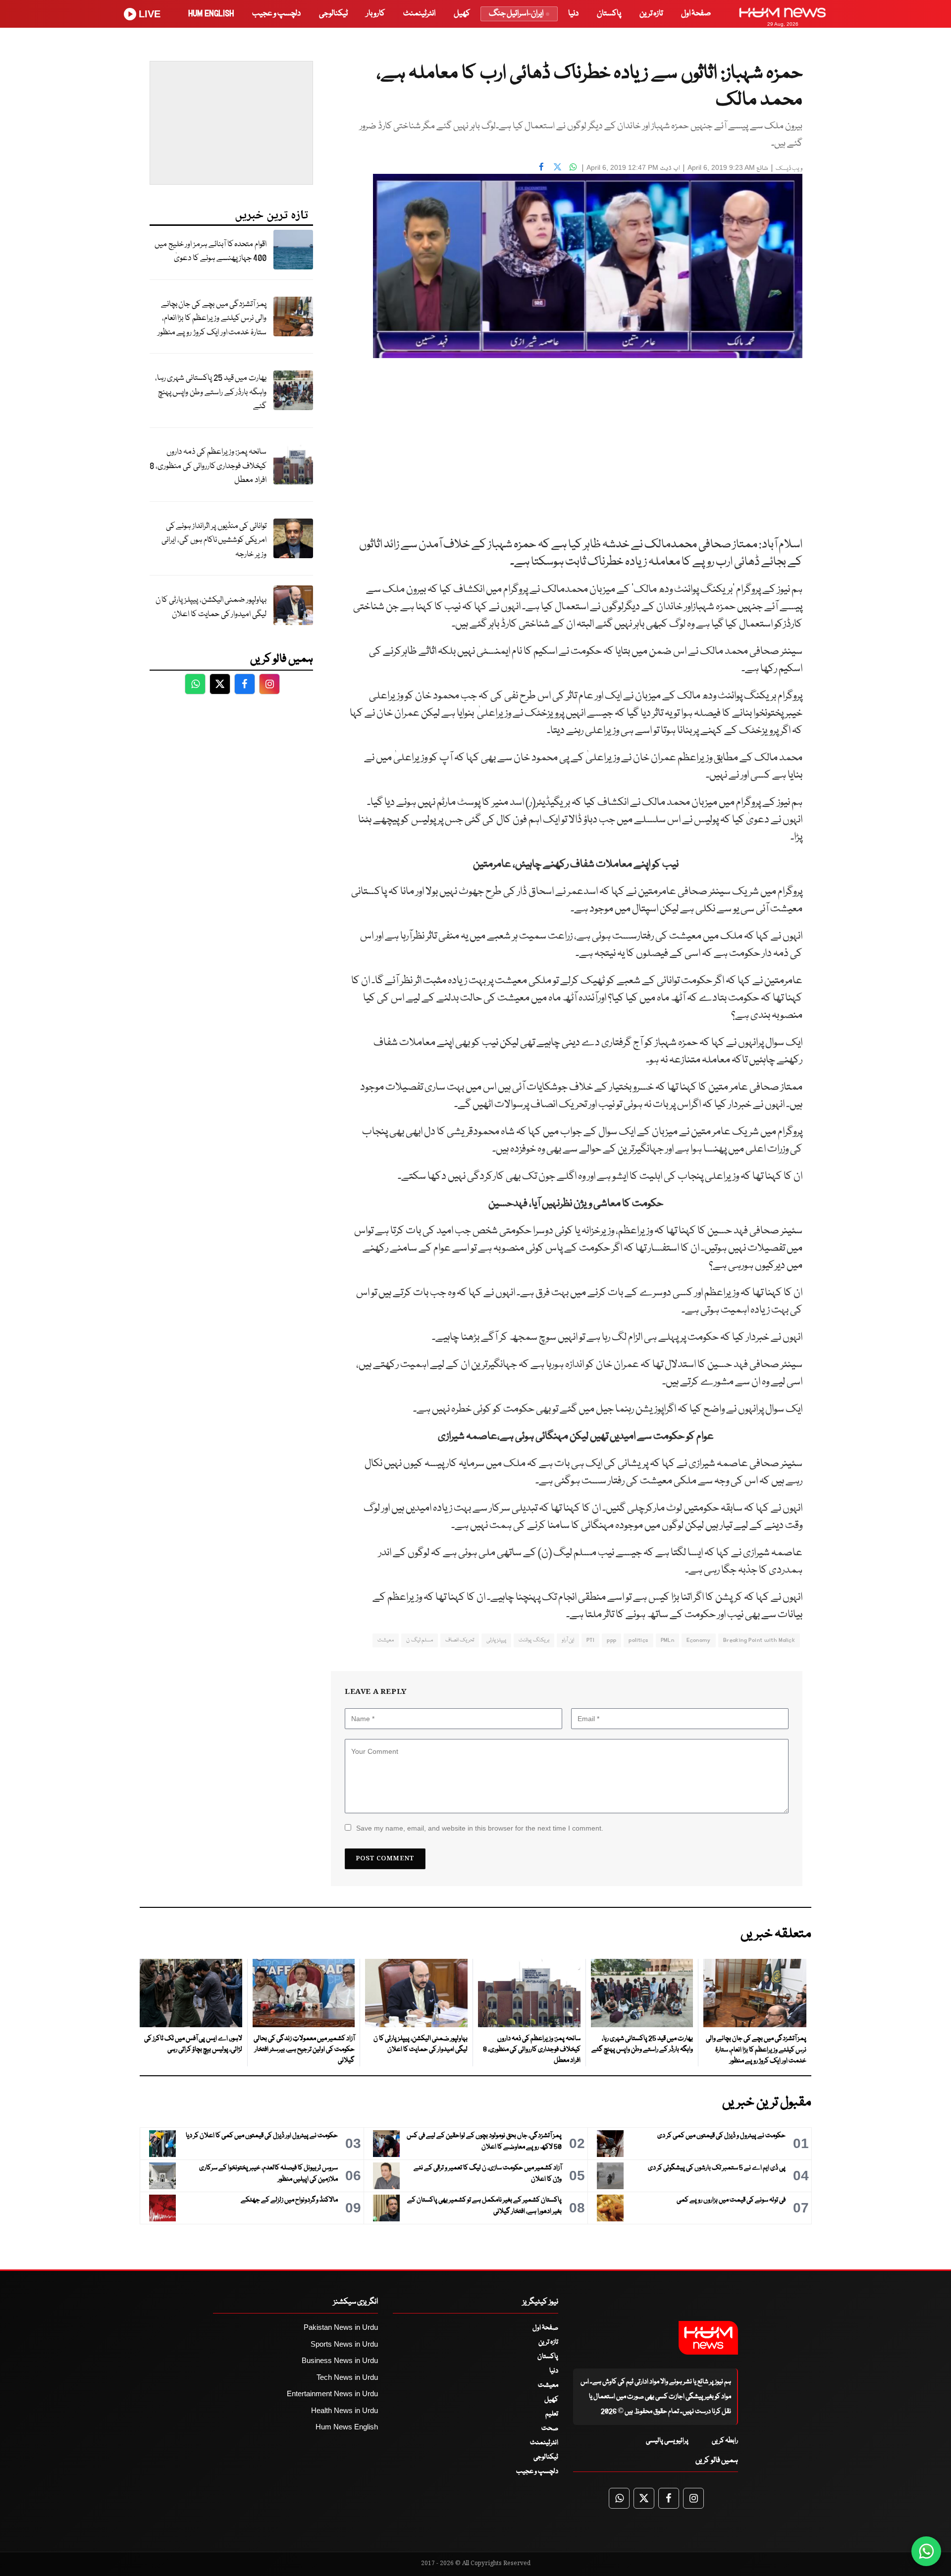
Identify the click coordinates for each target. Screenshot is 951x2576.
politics (638, 1640)
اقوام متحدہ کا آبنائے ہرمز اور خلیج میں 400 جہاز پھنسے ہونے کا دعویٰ (211, 252)
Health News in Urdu (344, 2410)
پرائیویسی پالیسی (667, 2441)
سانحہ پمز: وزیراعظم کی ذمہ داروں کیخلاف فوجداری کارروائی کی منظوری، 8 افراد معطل (208, 466)
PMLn (668, 1640)
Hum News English (347, 2427)
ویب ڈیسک (789, 169)
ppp (611, 1640)
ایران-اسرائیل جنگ (516, 14)
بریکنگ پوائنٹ (534, 1640)
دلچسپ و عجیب (276, 14)
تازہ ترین (651, 14)
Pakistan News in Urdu (341, 2327)
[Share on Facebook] (541, 166)
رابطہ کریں (725, 2441)
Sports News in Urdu (344, 2344)
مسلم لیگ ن (420, 1640)
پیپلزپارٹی (496, 1640)
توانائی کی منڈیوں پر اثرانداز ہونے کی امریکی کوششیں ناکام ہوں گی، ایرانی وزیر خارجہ (214, 540)
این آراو (568, 1640)
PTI (590, 1640)
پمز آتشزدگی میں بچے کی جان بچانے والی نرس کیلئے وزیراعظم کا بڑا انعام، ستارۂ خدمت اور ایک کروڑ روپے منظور (212, 318)
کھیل (462, 14)
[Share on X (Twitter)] (557, 166)
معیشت (386, 1640)
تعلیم (552, 2414)
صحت (550, 2428)
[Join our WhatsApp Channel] (926, 2551)
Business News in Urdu (340, 2360)
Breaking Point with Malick (759, 1640)
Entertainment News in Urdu (332, 2393)
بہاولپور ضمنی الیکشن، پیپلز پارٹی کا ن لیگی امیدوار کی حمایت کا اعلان (211, 607)
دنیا (573, 14)
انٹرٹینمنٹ (419, 14)
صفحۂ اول (696, 14)
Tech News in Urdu (347, 2377)
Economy (699, 1640)
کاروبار (375, 14)
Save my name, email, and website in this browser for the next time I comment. (480, 1828)
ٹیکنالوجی (333, 14)
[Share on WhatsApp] (573, 166)
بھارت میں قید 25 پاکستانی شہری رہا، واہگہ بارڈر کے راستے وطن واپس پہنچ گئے (211, 392)
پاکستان (609, 14)
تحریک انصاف (460, 1640)
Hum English (211, 14)
